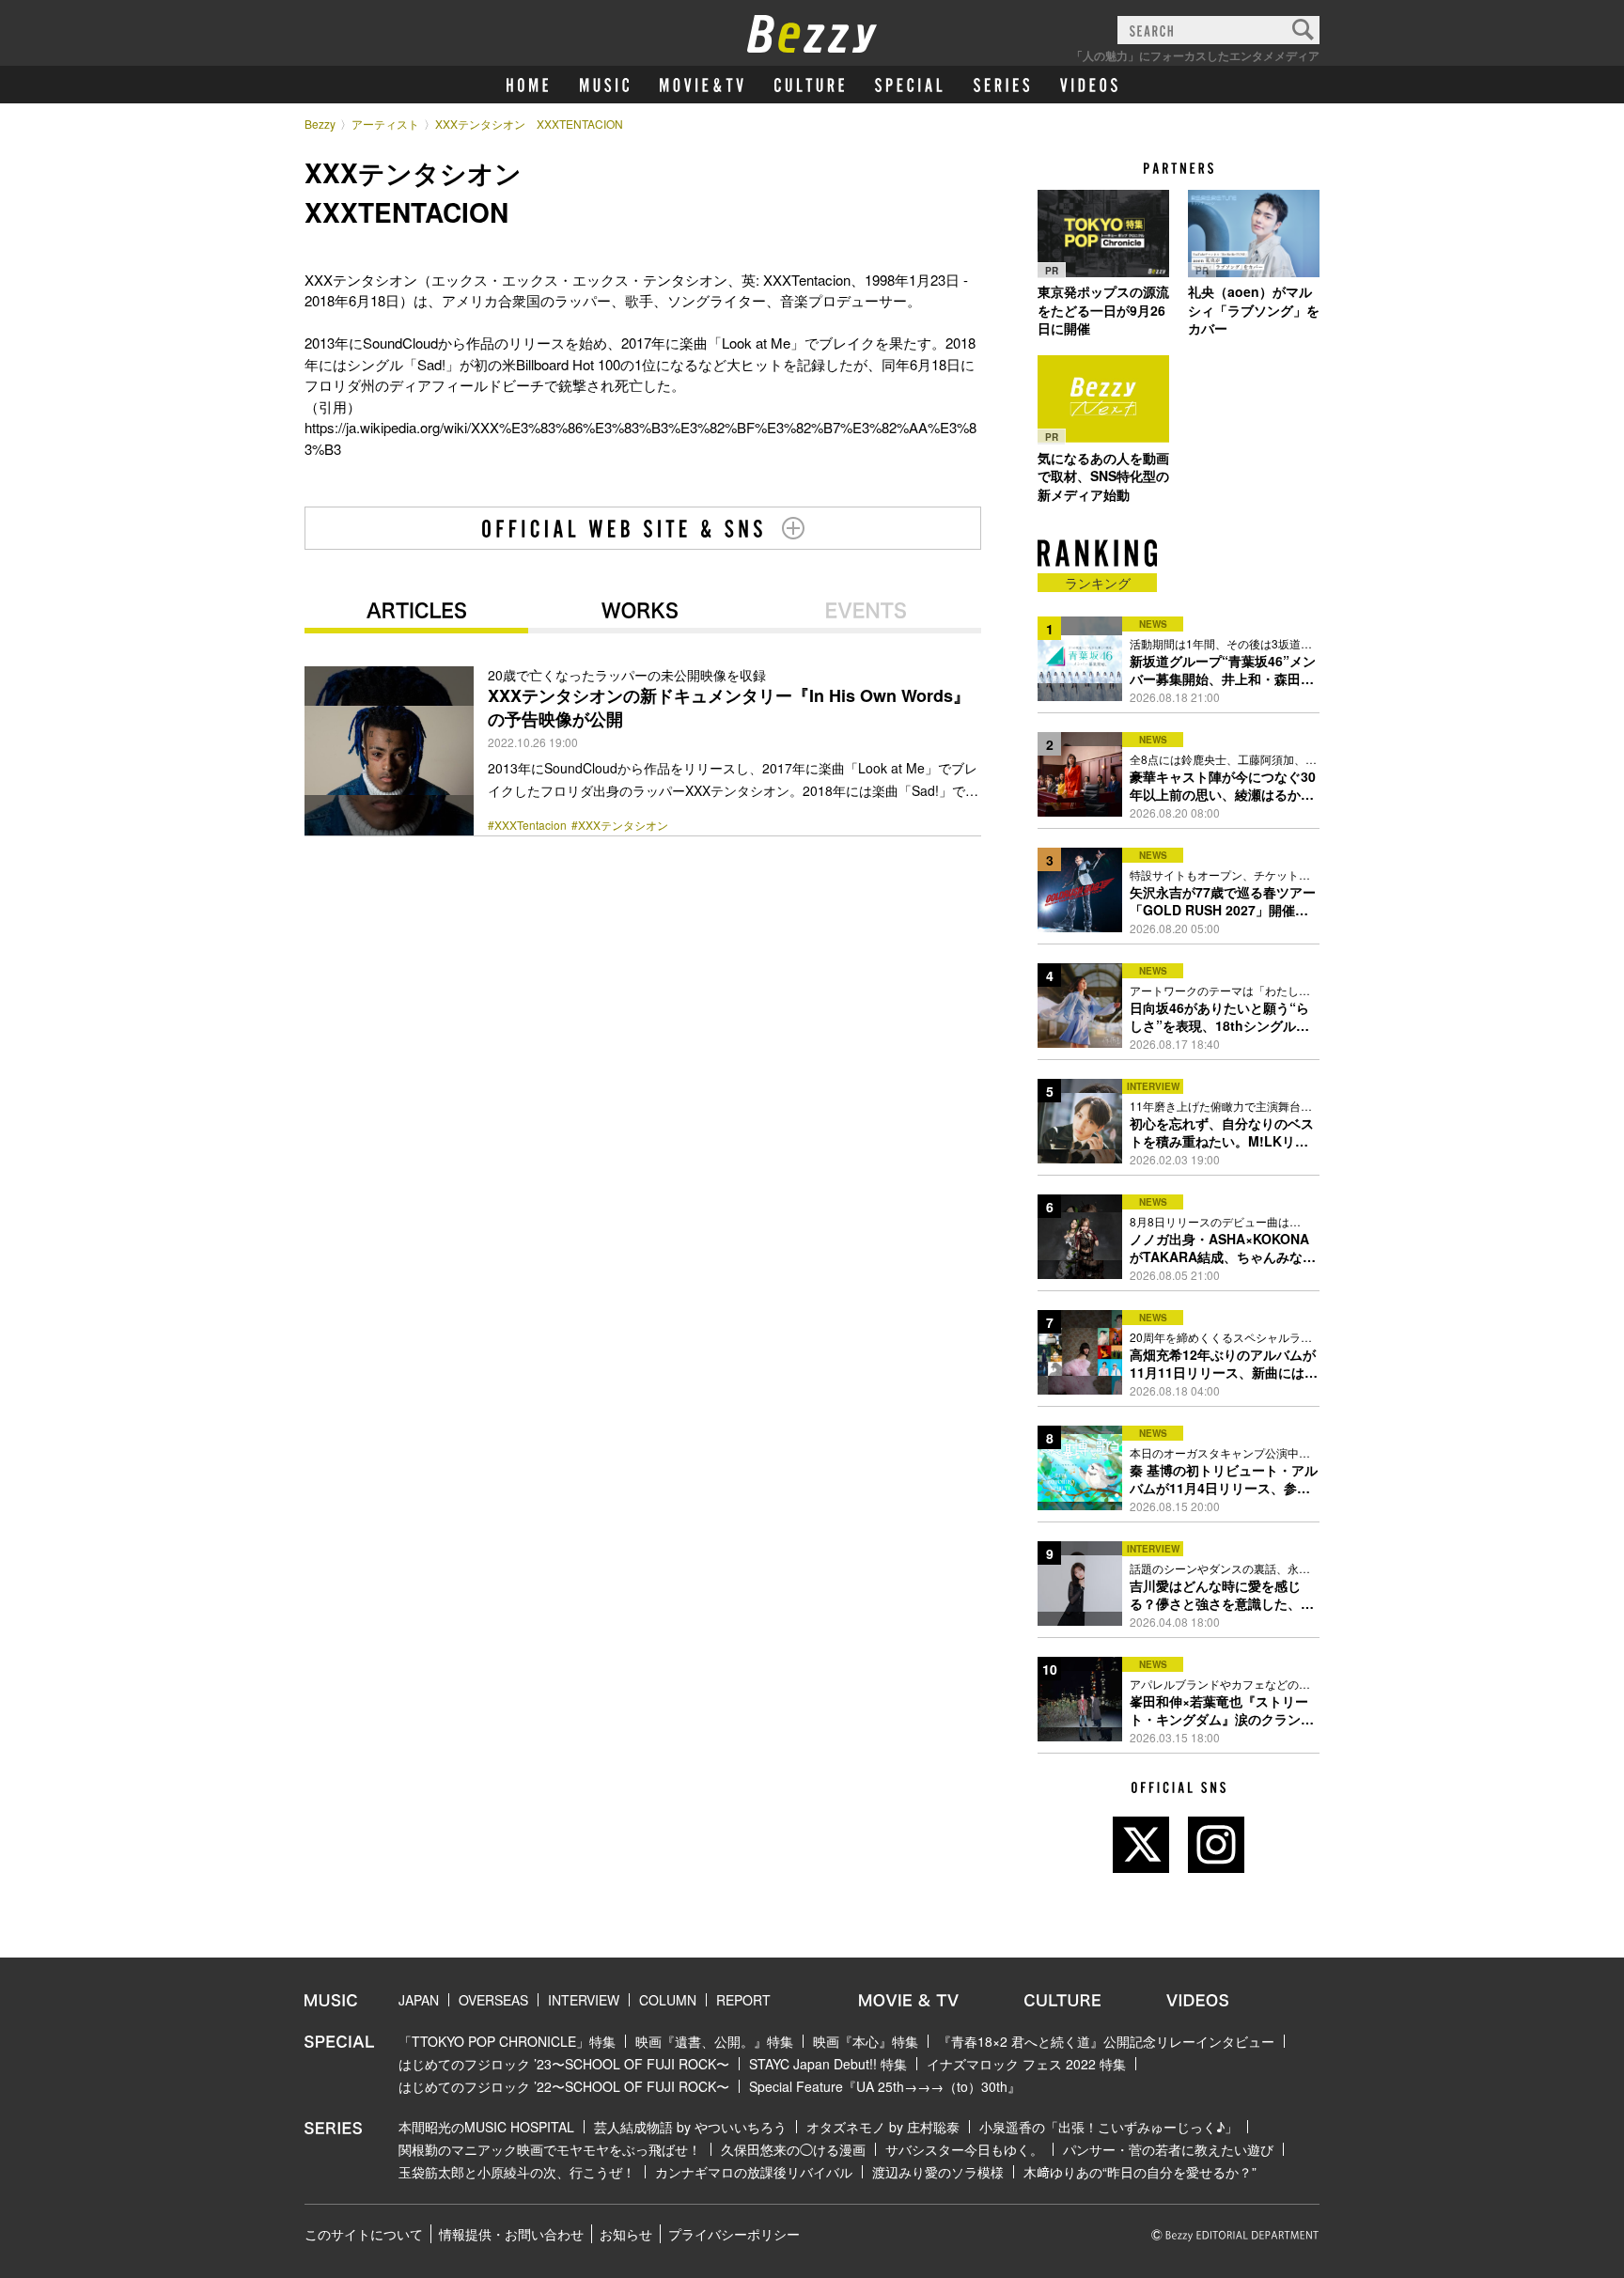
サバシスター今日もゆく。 (964, 2149)
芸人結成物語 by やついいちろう (690, 2127)
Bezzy (320, 124)
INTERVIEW (584, 2000)
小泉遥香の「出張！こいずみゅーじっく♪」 (1109, 2127)
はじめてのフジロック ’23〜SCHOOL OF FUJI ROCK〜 (564, 2064)
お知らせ (626, 2234)
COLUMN (668, 2000)
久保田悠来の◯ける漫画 (793, 2149)
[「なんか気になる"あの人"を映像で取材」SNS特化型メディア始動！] (1103, 399)
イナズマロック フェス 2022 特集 (1026, 2064)
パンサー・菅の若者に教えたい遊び (1168, 2149)
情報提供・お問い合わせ (511, 2234)
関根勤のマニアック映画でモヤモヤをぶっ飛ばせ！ (550, 2149)
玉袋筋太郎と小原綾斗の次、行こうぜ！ (517, 2172)
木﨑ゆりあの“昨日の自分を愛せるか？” (1140, 2172)
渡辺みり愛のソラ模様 (938, 2172)
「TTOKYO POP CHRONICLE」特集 (507, 2041)
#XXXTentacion (527, 825)
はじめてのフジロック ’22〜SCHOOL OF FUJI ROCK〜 (564, 2086)
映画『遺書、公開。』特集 (714, 2041)
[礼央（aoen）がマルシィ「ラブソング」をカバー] (1254, 233)
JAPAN (419, 2000)
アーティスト (385, 124)
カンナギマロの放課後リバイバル (754, 2172)
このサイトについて (364, 2234)
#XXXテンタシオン (620, 825)
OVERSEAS (493, 2000)
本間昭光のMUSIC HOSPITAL (486, 2127)
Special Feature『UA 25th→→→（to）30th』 (885, 2086)
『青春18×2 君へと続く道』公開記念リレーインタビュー (1106, 2041)
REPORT (743, 2000)
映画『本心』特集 (866, 2041)
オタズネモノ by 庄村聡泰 (883, 2127)
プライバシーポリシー (734, 2234)
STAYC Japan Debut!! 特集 (828, 2064)
